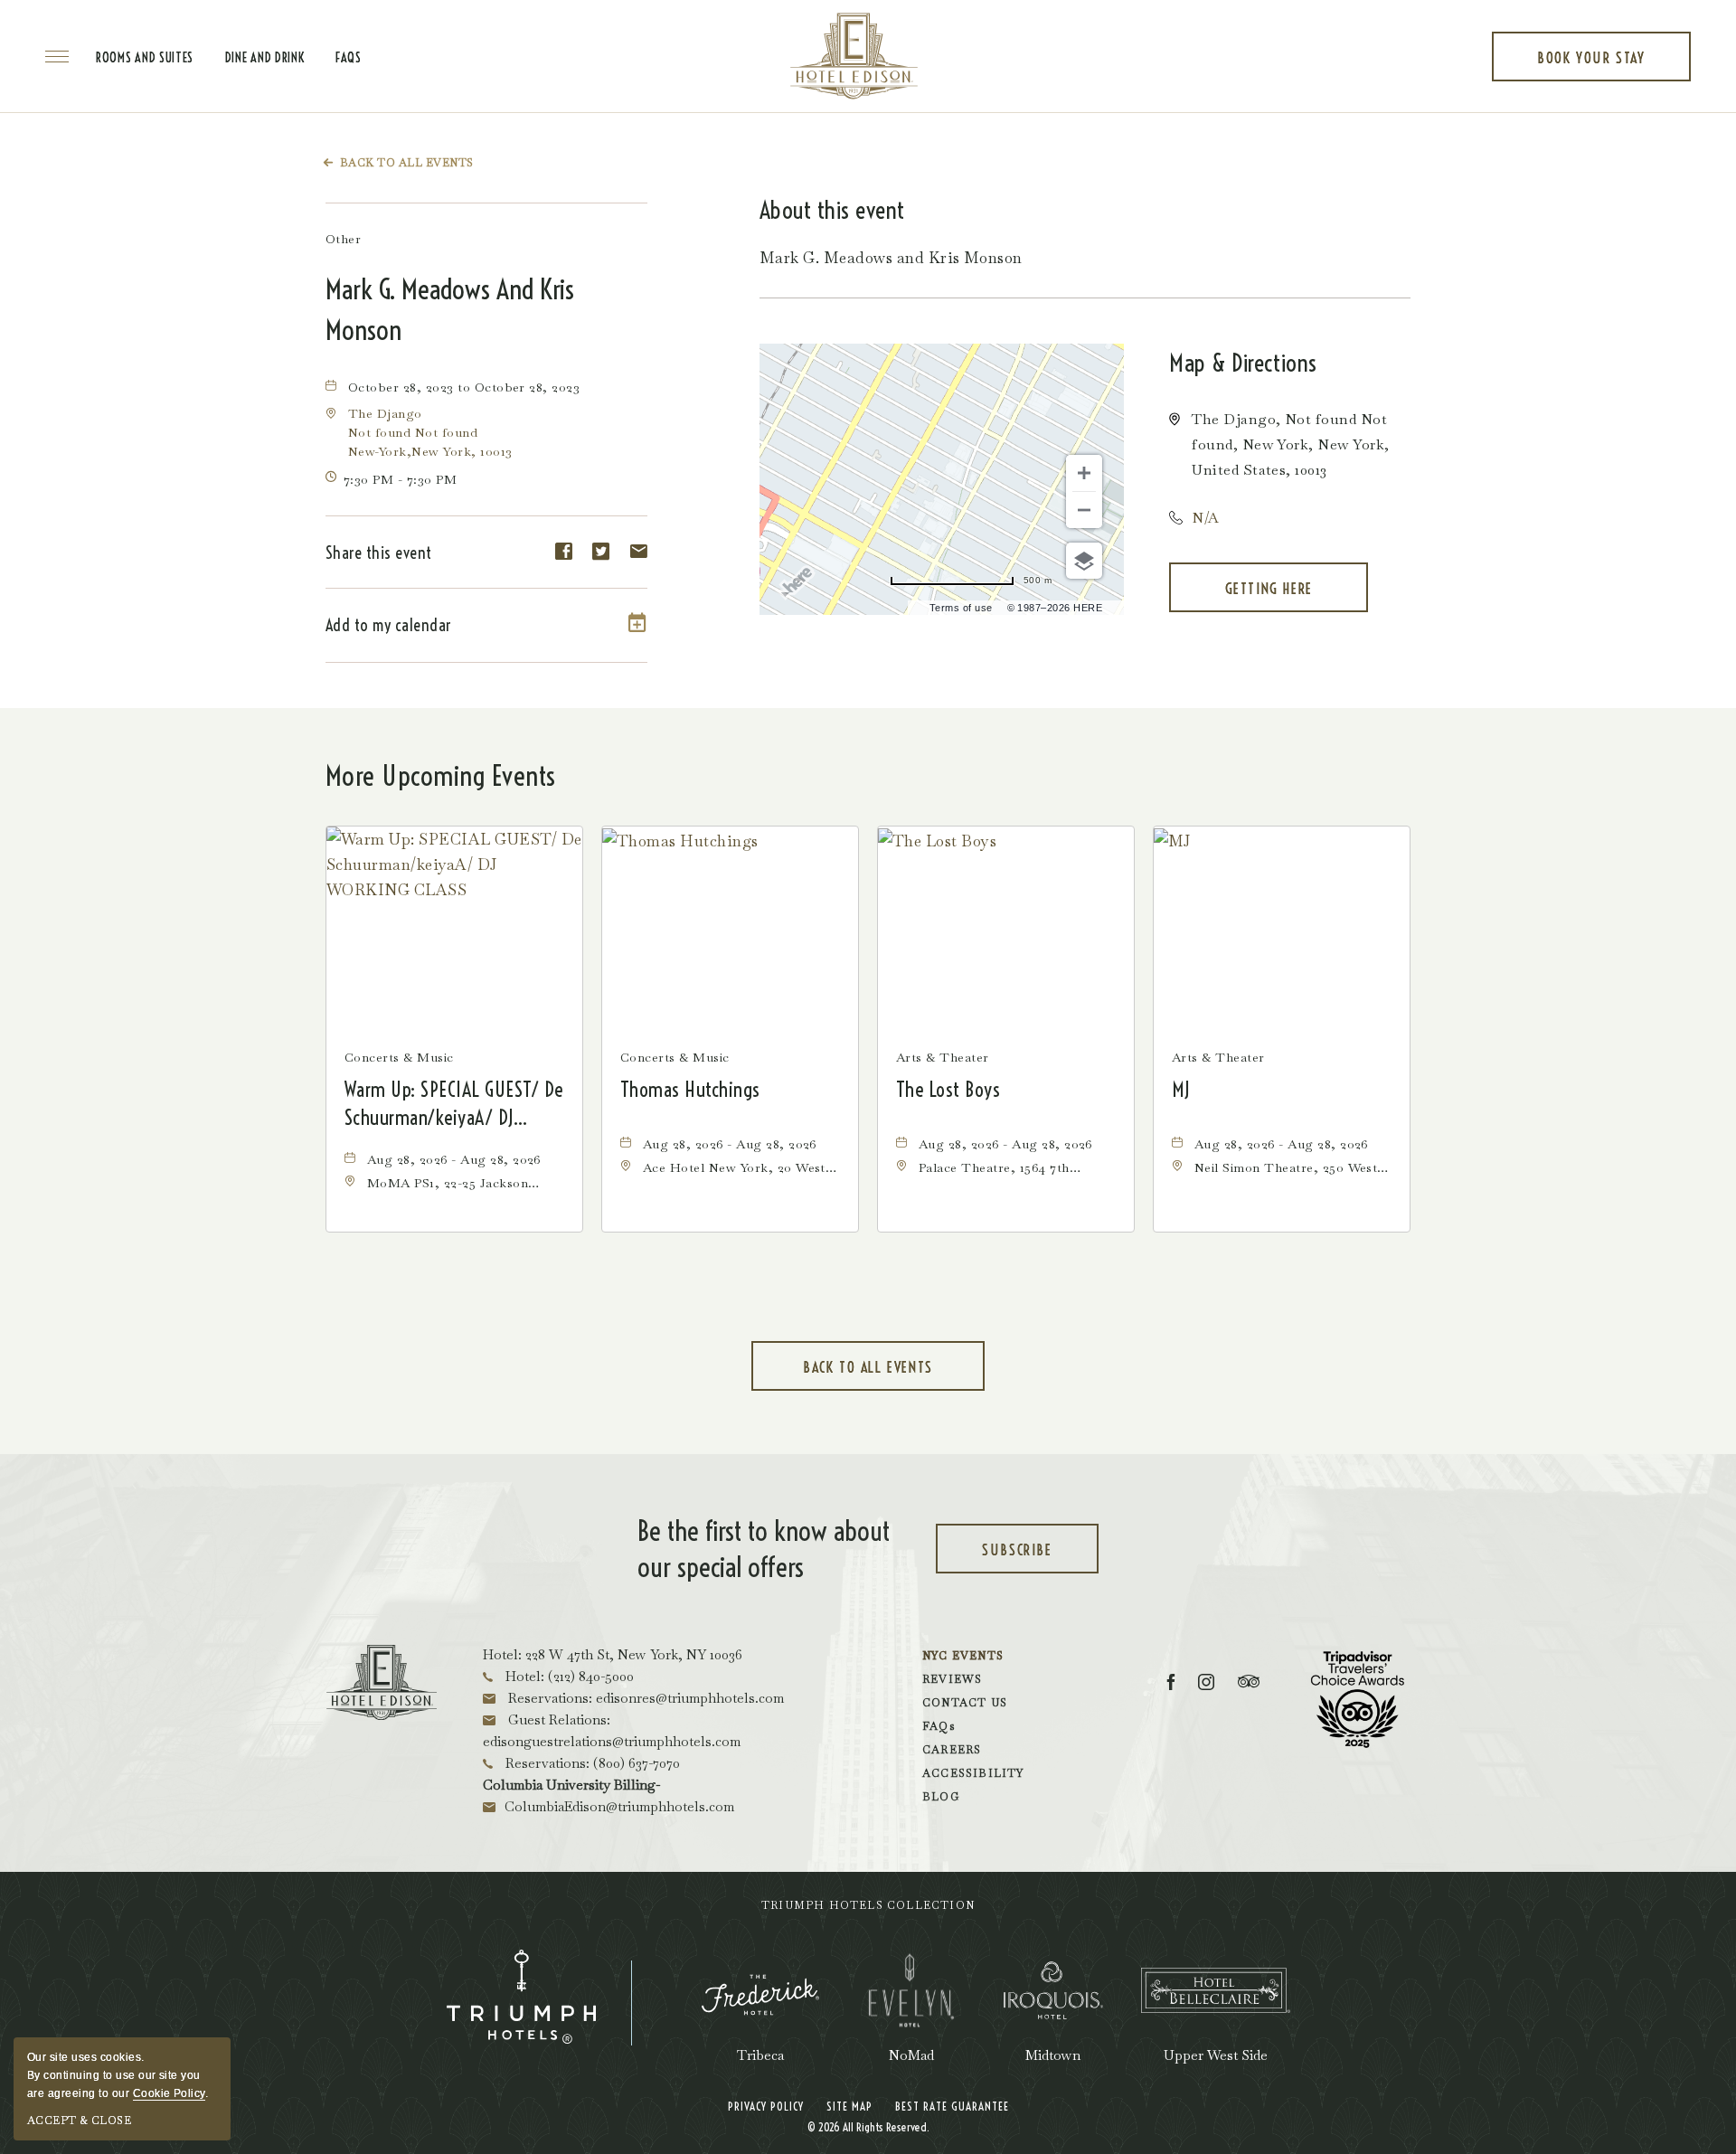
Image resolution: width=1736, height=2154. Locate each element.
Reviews (952, 1679)
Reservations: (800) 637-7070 (591, 1763)
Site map (849, 2106)
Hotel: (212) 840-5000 (568, 1676)
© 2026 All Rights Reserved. (868, 2127)
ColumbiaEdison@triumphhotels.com (619, 1806)
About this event (832, 210)
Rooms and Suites (145, 58)
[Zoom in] (1084, 473)
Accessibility (973, 1773)
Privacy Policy (766, 2106)
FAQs (349, 58)
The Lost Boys (948, 1090)
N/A (1205, 518)
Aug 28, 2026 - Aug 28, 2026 (454, 1159)
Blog (941, 1797)
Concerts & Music (399, 1057)
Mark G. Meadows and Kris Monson (450, 310)
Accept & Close (79, 2121)
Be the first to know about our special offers (764, 1549)
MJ (1181, 1090)
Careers (952, 1750)
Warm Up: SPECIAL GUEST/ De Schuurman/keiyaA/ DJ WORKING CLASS (453, 1105)
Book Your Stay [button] (1591, 65)
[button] (430, 432)
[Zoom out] (1084, 510)
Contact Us (965, 1703)
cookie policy (169, 2093)
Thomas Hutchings (690, 1090)
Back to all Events (407, 163)
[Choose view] (1084, 561)
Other (343, 239)
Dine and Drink (265, 58)
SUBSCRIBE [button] (1038, 1557)
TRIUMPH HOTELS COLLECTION (868, 1905)
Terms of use (961, 608)
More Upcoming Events (441, 776)
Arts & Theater (943, 1057)
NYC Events (963, 1656)
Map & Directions (1243, 363)
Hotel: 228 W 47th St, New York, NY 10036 (613, 1654)
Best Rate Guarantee (952, 2106)
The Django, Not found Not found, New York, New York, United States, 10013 (1290, 444)
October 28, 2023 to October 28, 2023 (464, 387)
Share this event (379, 553)
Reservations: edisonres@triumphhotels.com (644, 1698)
